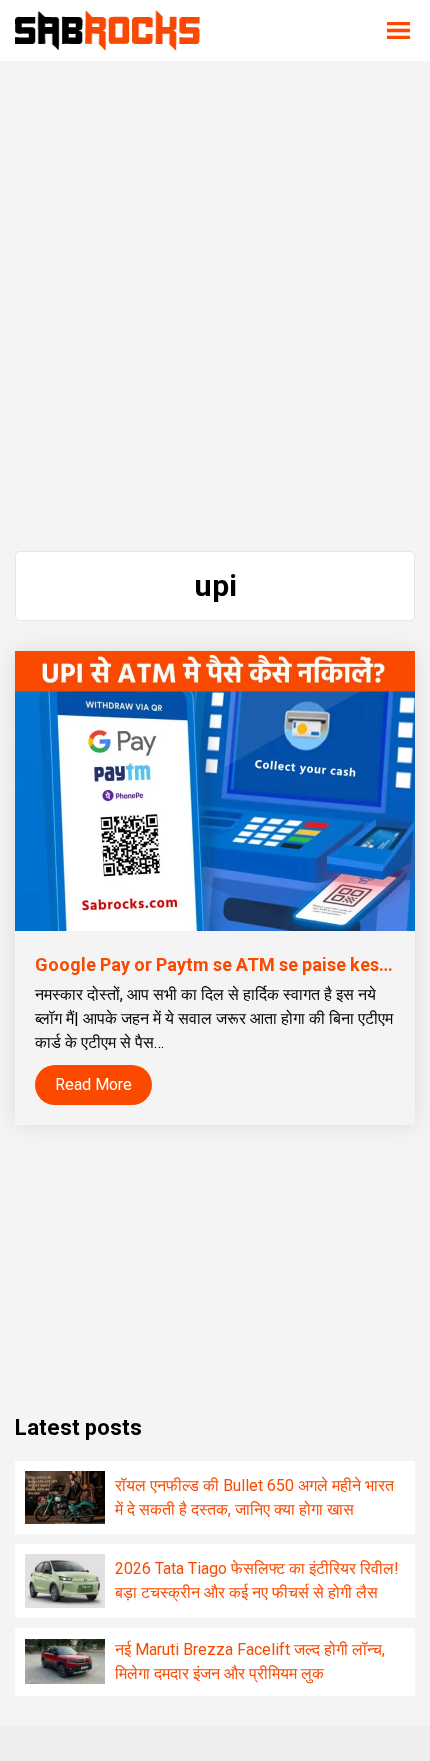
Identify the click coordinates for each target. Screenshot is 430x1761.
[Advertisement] (215, 306)
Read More (93, 1084)
